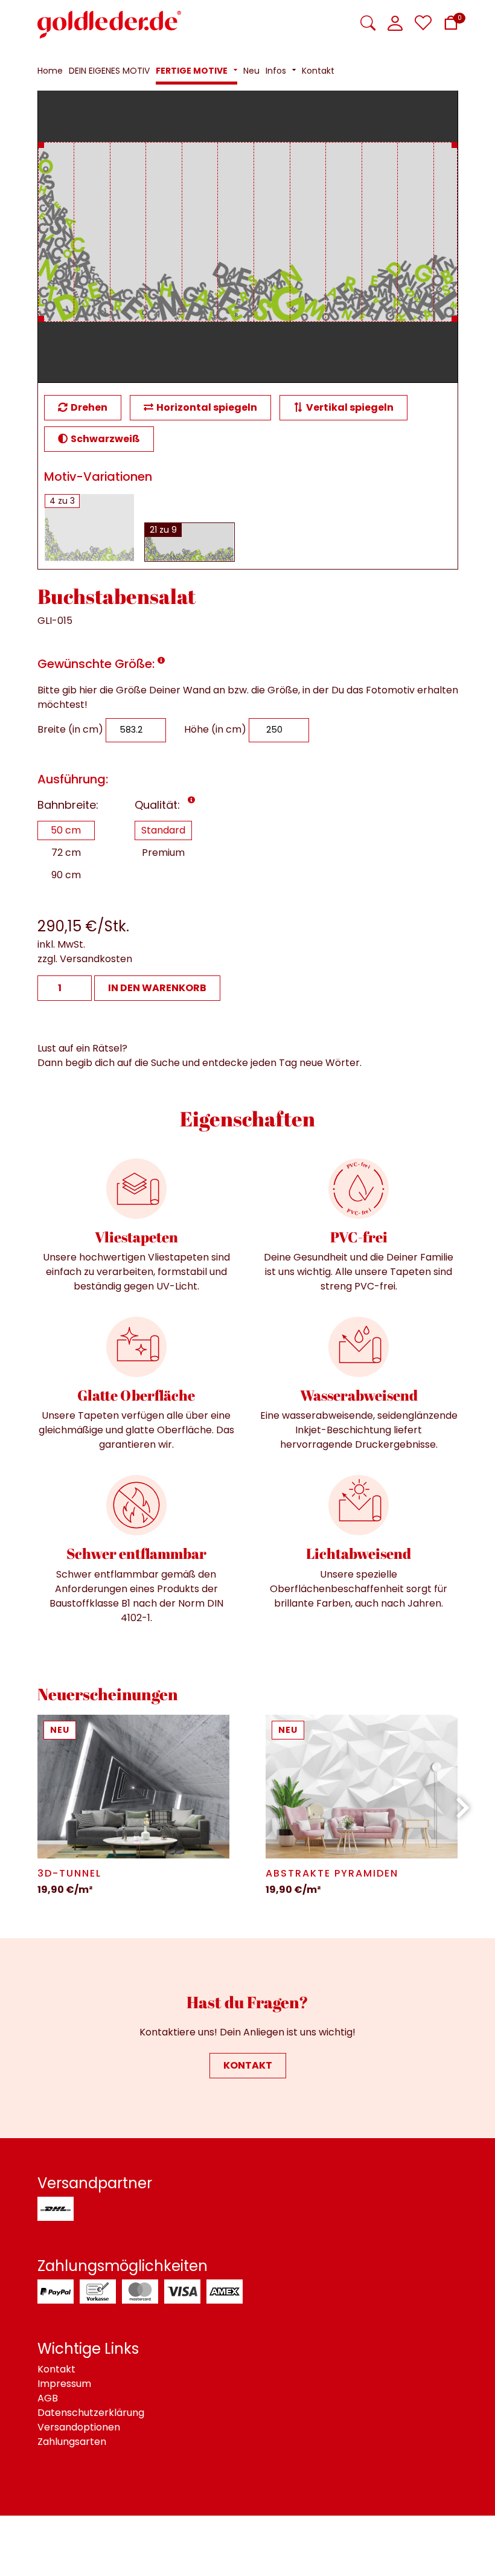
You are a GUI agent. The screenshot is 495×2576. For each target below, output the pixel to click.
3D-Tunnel (69, 1873)
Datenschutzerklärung (91, 2413)
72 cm (66, 853)
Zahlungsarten (72, 2442)
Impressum (64, 2384)
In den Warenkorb (157, 988)
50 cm (66, 830)
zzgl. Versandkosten (85, 959)
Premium (163, 853)
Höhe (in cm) (215, 729)
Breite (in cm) (70, 729)
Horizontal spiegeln (207, 407)
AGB (48, 2398)
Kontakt (248, 2065)
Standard (163, 830)
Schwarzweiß (105, 439)
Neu (60, 1730)
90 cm (66, 875)
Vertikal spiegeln (350, 407)
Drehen (89, 407)
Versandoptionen (79, 2427)
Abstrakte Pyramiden (332, 1873)
